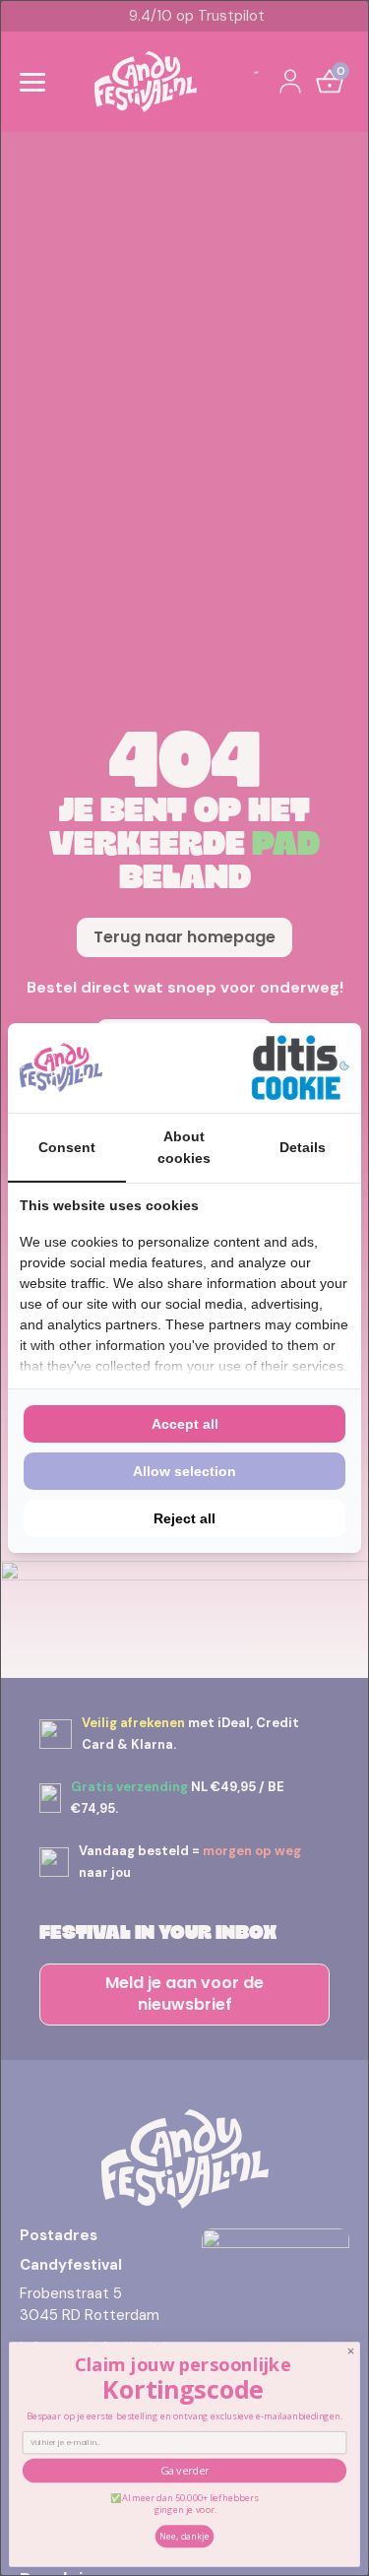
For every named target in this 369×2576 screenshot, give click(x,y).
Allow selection (184, 1471)
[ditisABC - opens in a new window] (300, 1068)
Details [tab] (303, 1147)
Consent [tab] (67, 1147)
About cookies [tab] (184, 1147)
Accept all (185, 1424)
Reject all (184, 1518)
